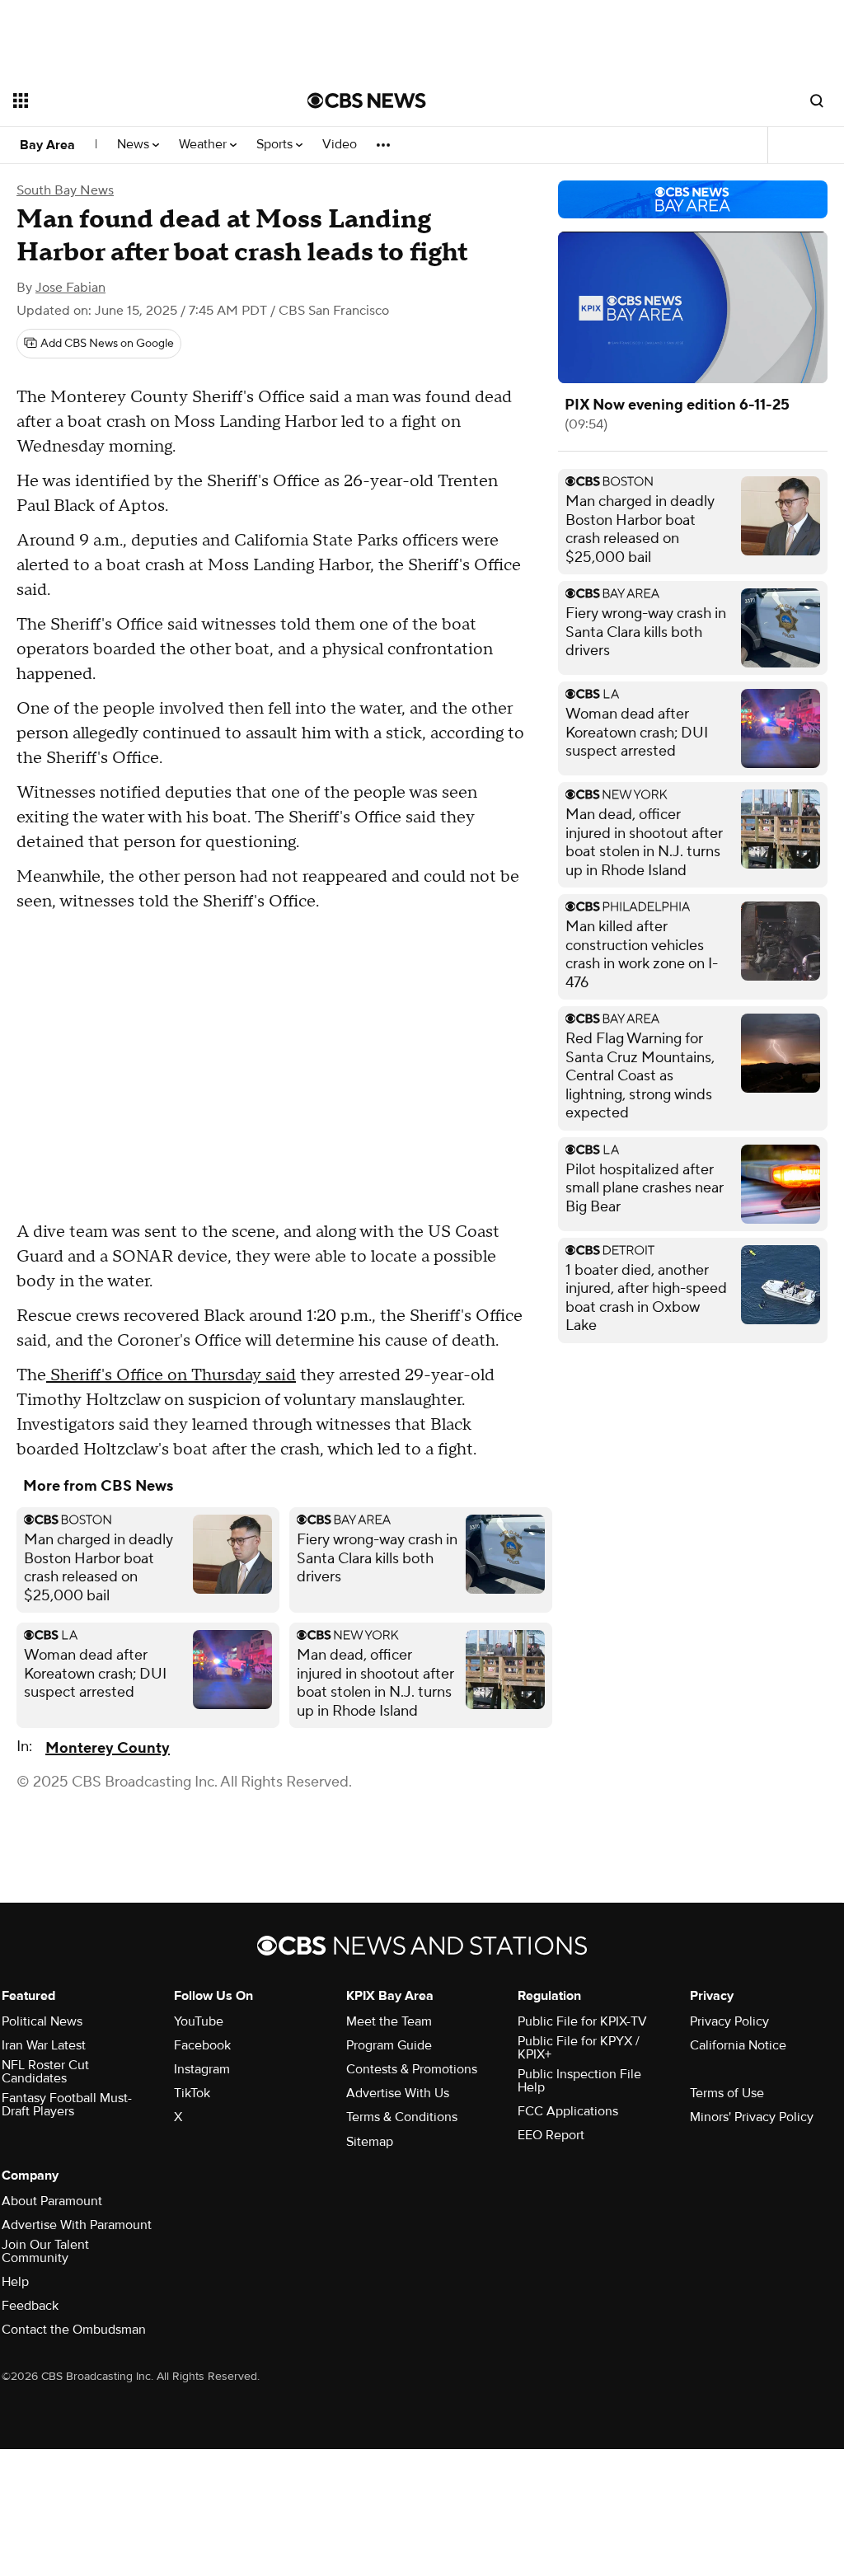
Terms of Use (727, 2093)
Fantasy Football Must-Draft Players (67, 2105)
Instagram (202, 2069)
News (135, 145)
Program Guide (389, 2045)
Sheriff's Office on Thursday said (171, 1375)
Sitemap (370, 2142)
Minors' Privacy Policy (752, 2117)
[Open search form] (817, 101)
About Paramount (52, 2201)
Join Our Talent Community (45, 2251)
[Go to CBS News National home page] (367, 101)
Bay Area (47, 145)
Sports (276, 145)
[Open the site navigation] (131, 101)
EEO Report (551, 2135)
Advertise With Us (398, 2093)
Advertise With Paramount (77, 2225)
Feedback (30, 2306)
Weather (204, 145)
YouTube (199, 2021)
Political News (42, 2021)
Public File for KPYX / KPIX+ (579, 2048)
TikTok (192, 2093)
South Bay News (65, 190)
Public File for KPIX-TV (582, 2021)
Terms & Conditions (402, 2117)
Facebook (202, 2045)
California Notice (738, 2045)
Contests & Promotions (412, 2069)
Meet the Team (389, 2021)
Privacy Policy (729, 2021)
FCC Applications (568, 2111)
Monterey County (108, 1748)
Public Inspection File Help (579, 2081)
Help (15, 2282)
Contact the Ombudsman (74, 2330)
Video (340, 145)
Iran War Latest (44, 2045)
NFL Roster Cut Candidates (45, 2072)
